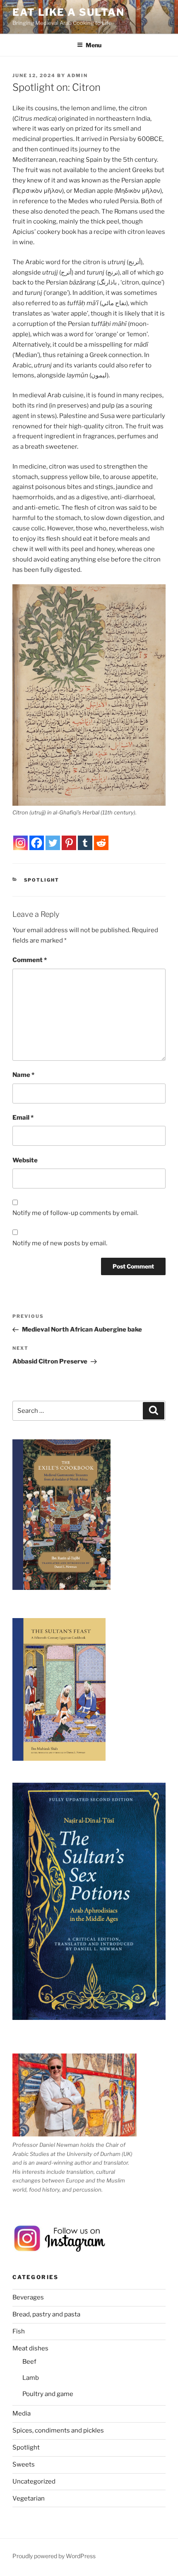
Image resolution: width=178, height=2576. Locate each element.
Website (25, 1160)
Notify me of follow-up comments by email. (75, 1213)
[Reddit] (101, 843)
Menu (94, 45)
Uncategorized (34, 2481)
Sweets (24, 2464)
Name (23, 1075)
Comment (30, 960)
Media (22, 2413)
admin (77, 75)
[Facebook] (37, 843)
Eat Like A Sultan (69, 12)
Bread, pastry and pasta (46, 2314)
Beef (29, 2362)
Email (23, 1118)
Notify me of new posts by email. (60, 1243)
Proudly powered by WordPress (54, 2556)
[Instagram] (20, 843)
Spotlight (42, 880)
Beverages (28, 2297)
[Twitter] (53, 843)
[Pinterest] (69, 843)
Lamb (31, 2378)
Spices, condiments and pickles (58, 2430)
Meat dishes (30, 2348)
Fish (19, 2331)
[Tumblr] (85, 843)
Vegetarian (29, 2498)
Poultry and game (48, 2394)
